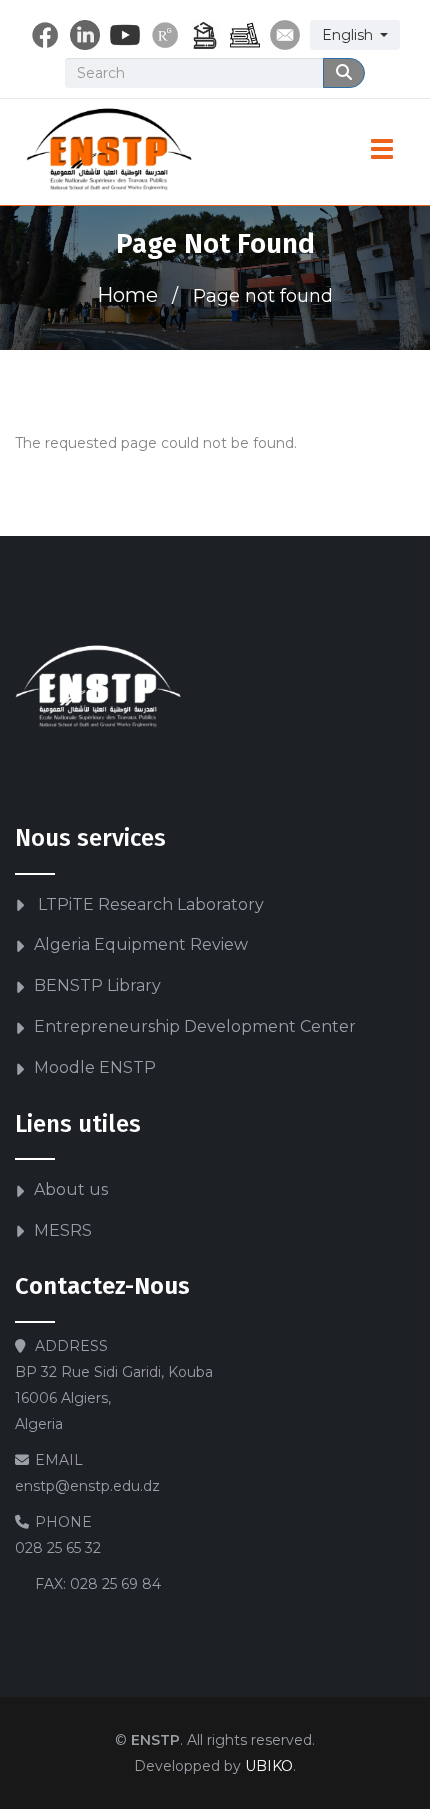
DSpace (205, 35)
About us (71, 1189)
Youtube (125, 35)
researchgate (165, 35)
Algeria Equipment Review (141, 944)
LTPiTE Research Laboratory (149, 904)
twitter (85, 35)
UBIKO (269, 1766)
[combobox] (355, 35)
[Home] (109, 152)
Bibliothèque (245, 35)
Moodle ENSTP (95, 1067)
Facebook (45, 35)
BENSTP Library (97, 985)
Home (127, 295)
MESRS (63, 1230)
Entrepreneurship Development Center (195, 1026)
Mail (285, 35)
